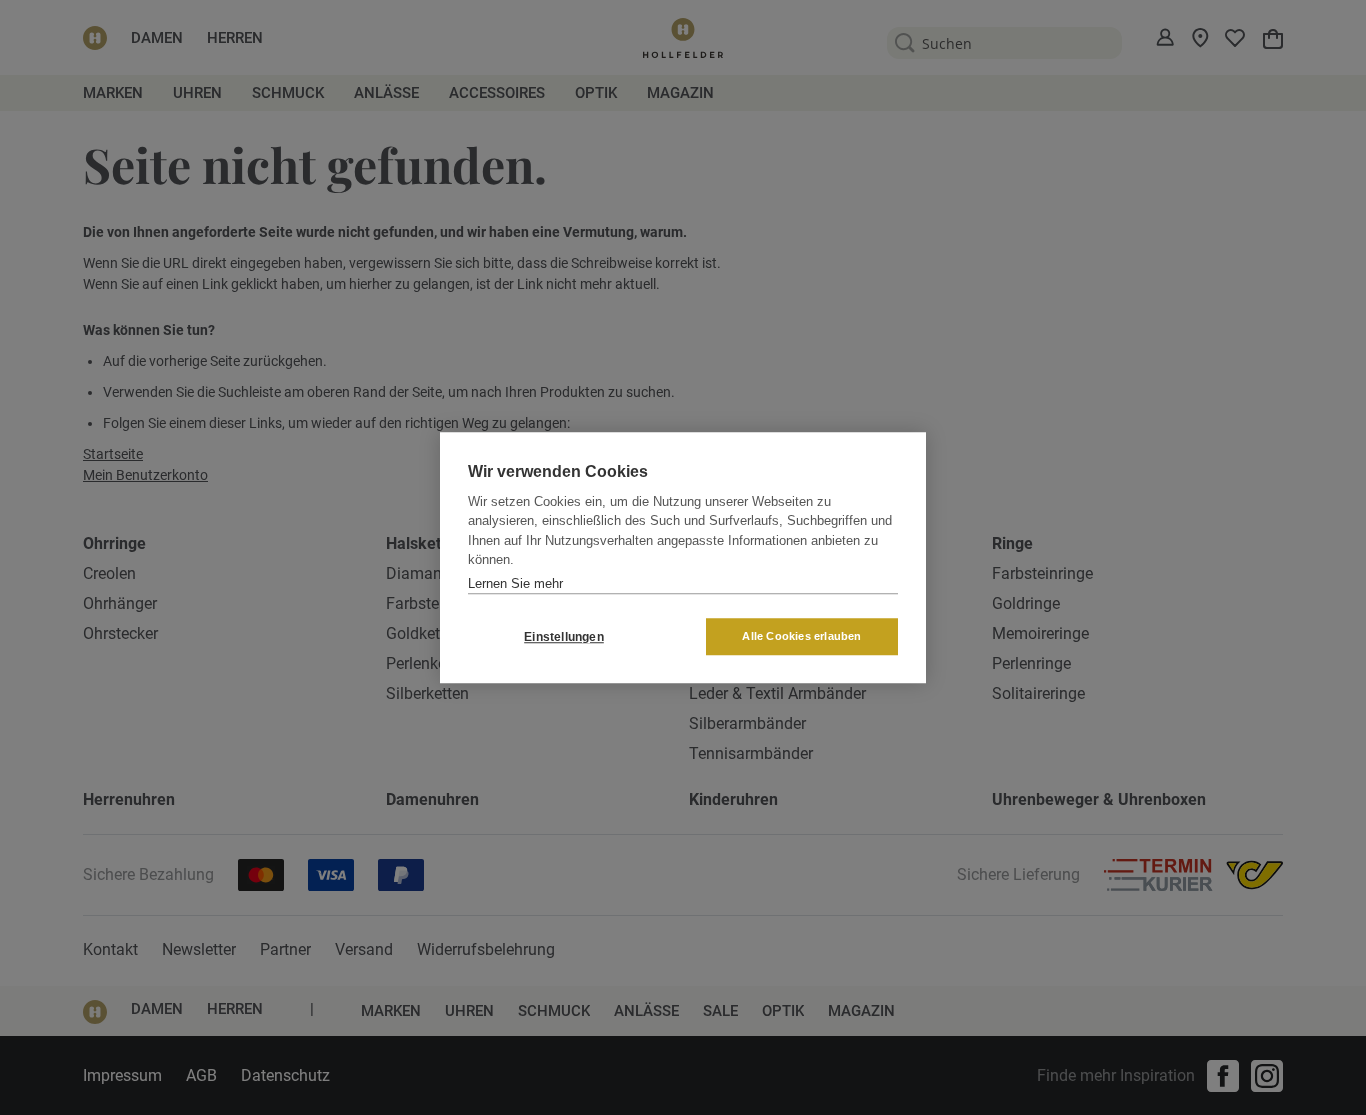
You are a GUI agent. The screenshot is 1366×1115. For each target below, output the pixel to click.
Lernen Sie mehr (515, 583)
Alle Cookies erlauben (801, 636)
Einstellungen (564, 637)
